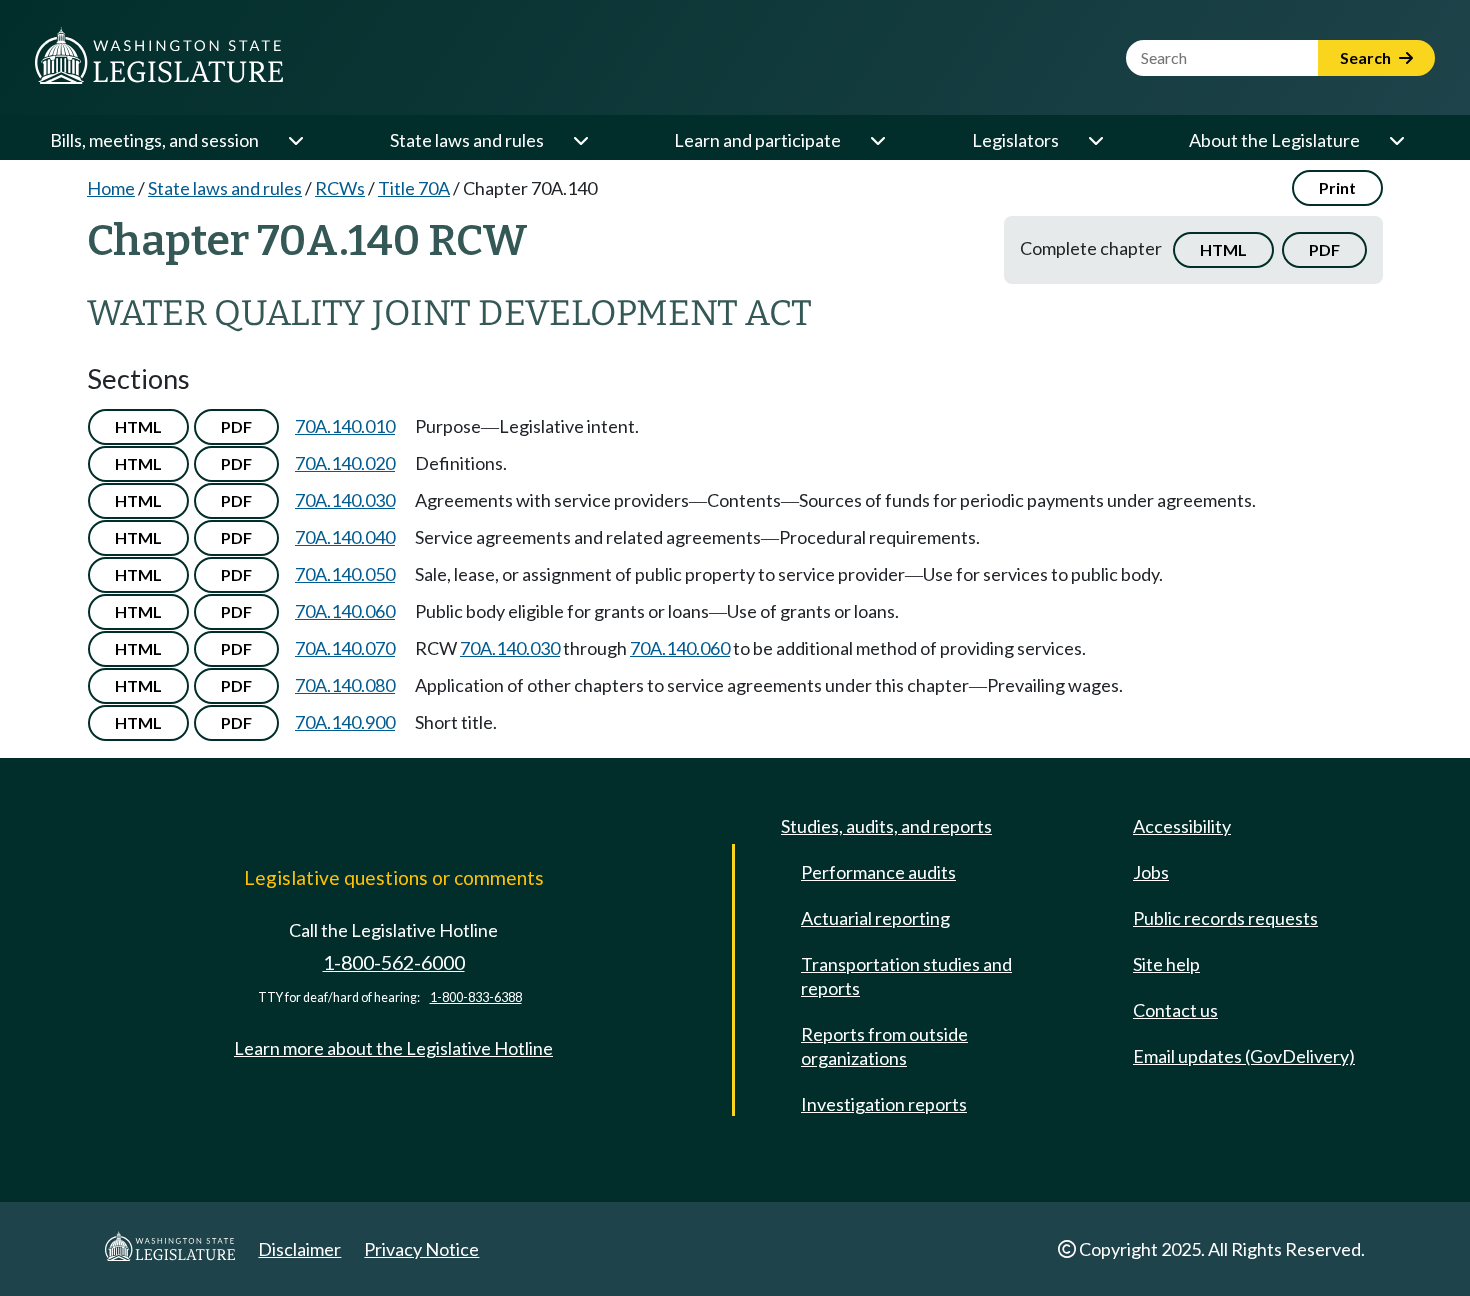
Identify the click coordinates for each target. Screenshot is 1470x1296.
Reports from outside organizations (884, 1046)
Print (1337, 187)
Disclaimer (299, 1249)
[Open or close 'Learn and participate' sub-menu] (877, 140)
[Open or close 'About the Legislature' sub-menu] (1396, 140)
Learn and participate (757, 140)
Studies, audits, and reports (886, 826)
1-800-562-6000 (394, 962)
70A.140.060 (345, 611)
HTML (1223, 249)
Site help (1166, 964)
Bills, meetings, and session (154, 140)
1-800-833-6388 (476, 997)
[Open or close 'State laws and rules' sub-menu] (580, 140)
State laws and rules (467, 140)
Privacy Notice (421, 1249)
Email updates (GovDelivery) (1244, 1056)
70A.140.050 (345, 574)
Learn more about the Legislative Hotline (393, 1048)
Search (1367, 57)
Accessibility (1182, 826)
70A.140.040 (345, 537)
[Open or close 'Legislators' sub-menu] (1095, 140)
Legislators (1015, 140)
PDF (1324, 249)
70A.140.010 (345, 426)
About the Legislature (1274, 140)
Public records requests (1225, 918)
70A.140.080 (345, 685)
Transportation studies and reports (906, 976)
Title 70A (414, 188)
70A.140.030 (345, 500)
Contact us (1175, 1010)
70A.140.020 (345, 463)
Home (111, 188)
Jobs (1151, 872)
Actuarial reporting (875, 918)
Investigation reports (884, 1104)
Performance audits (878, 872)
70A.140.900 (345, 722)
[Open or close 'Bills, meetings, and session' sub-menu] (295, 140)
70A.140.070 (345, 648)
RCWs (340, 188)
